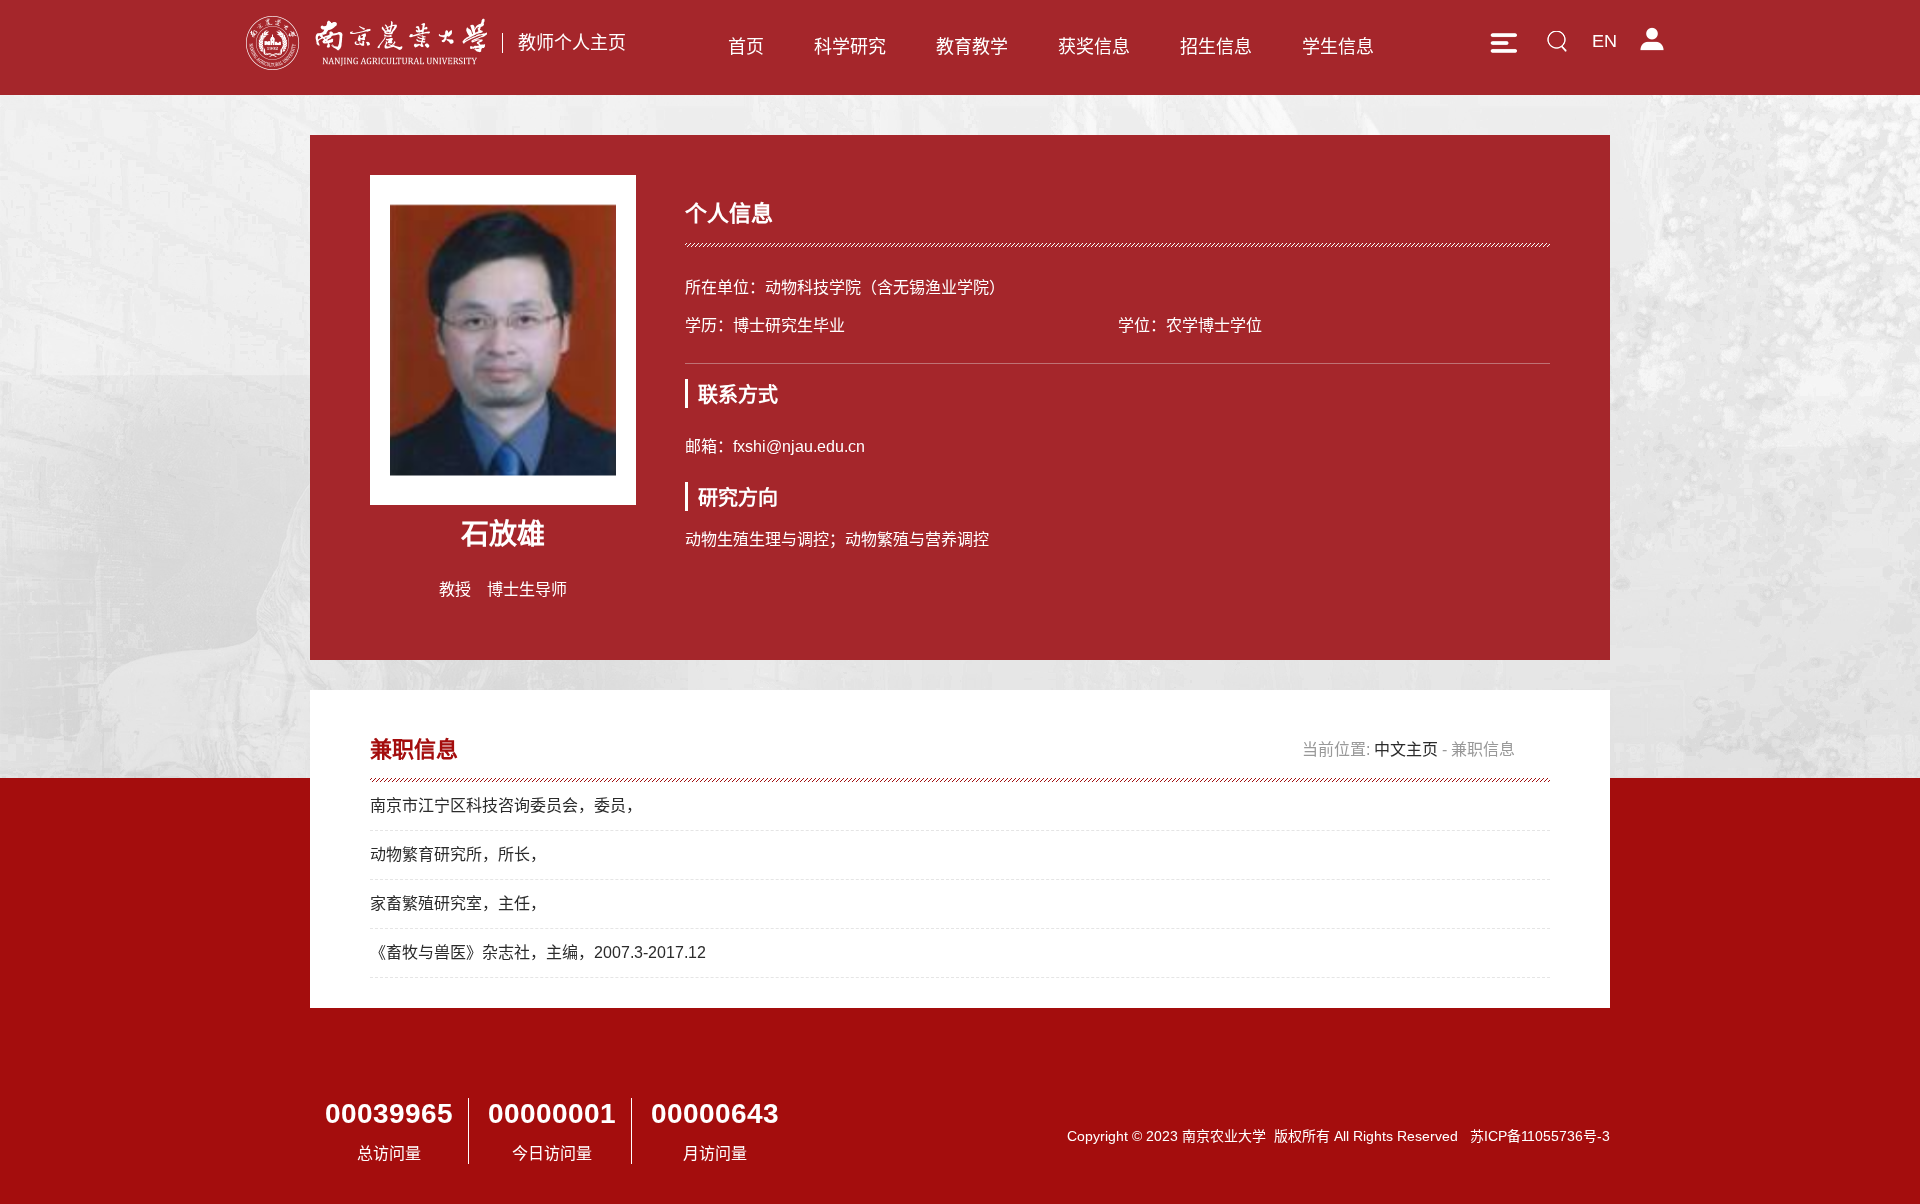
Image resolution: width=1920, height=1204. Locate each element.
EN (1604, 41)
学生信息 (1338, 47)
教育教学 (972, 47)
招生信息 (1216, 47)
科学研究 (850, 47)
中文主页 (1406, 749)
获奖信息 (1094, 47)
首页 (746, 47)
